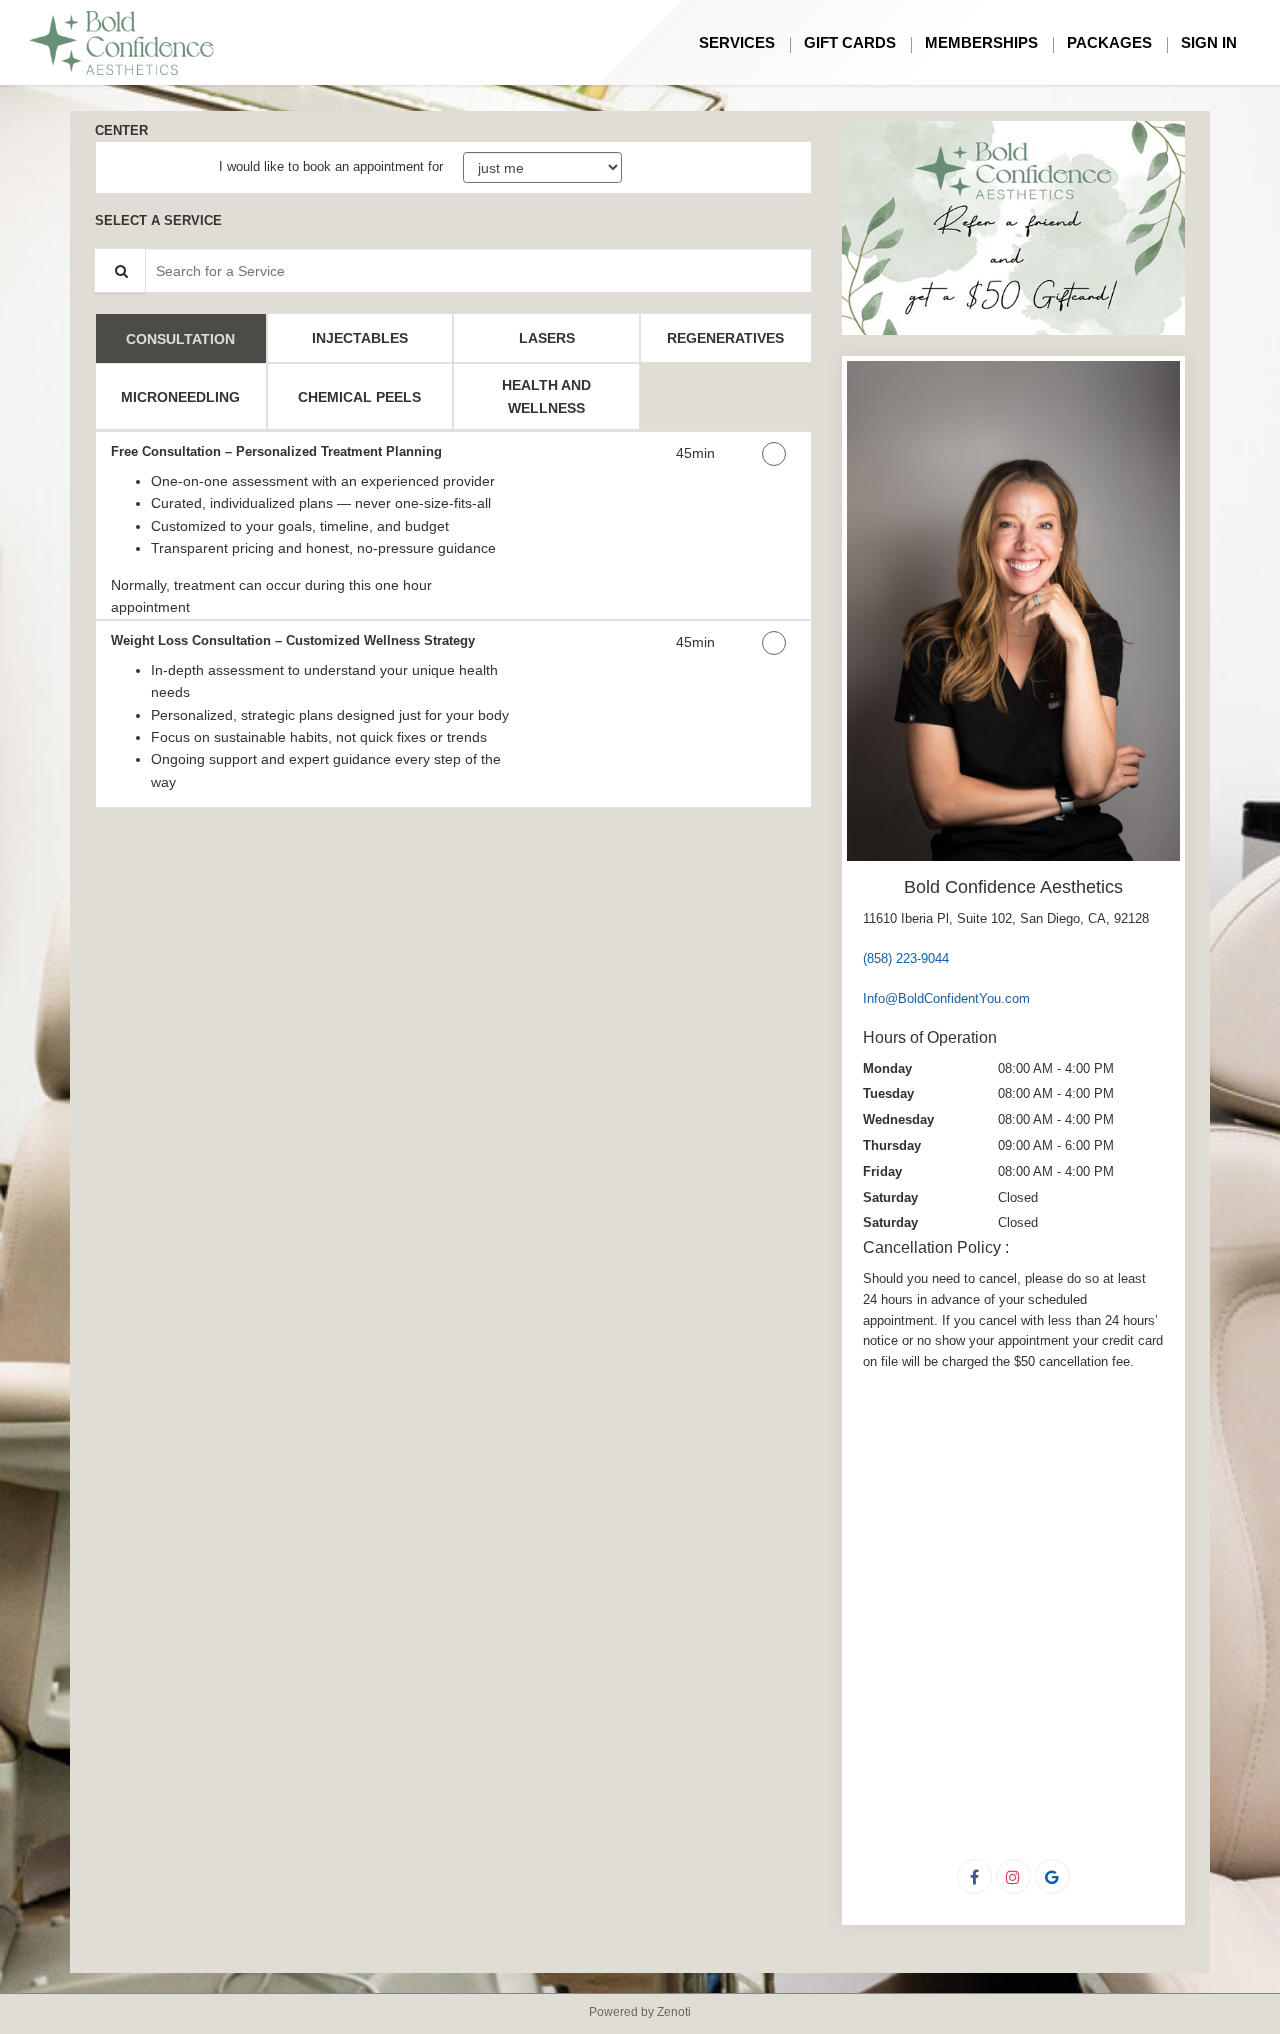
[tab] (181, 338)
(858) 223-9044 (906, 958)
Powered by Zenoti (640, 2012)
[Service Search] (120, 270)
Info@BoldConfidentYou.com (946, 998)
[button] (1013, 228)
